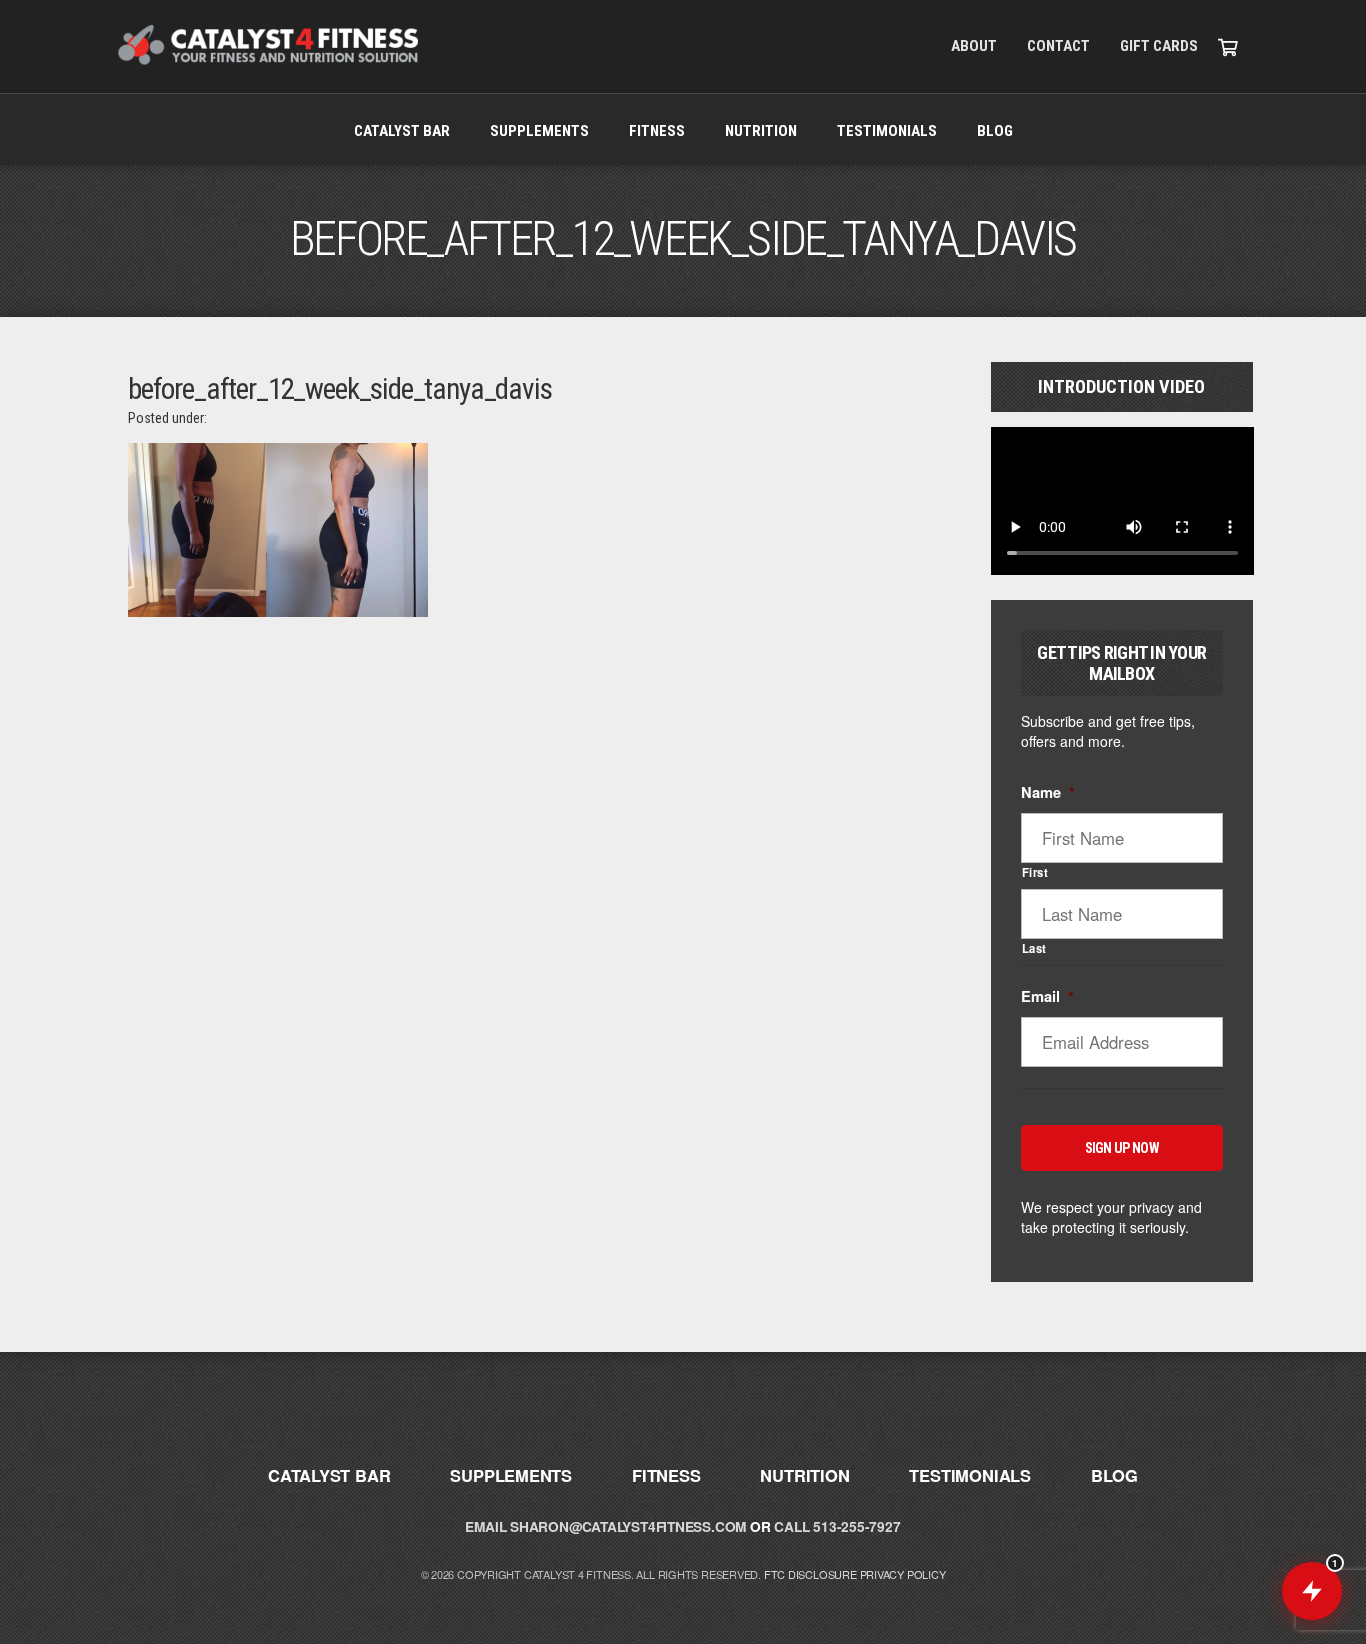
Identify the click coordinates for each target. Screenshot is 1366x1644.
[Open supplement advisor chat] (1312, 1591)
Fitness (657, 131)
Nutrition (761, 131)
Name (1048, 792)
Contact (1058, 46)
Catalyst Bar (402, 131)
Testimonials (887, 131)
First (1035, 872)
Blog (995, 131)
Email (1047, 996)
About (974, 46)
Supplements (539, 131)
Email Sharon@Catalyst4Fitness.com (605, 1526)
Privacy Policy (903, 1574)
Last (1035, 948)
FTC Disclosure (810, 1574)
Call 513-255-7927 (837, 1526)
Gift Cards (1159, 46)
